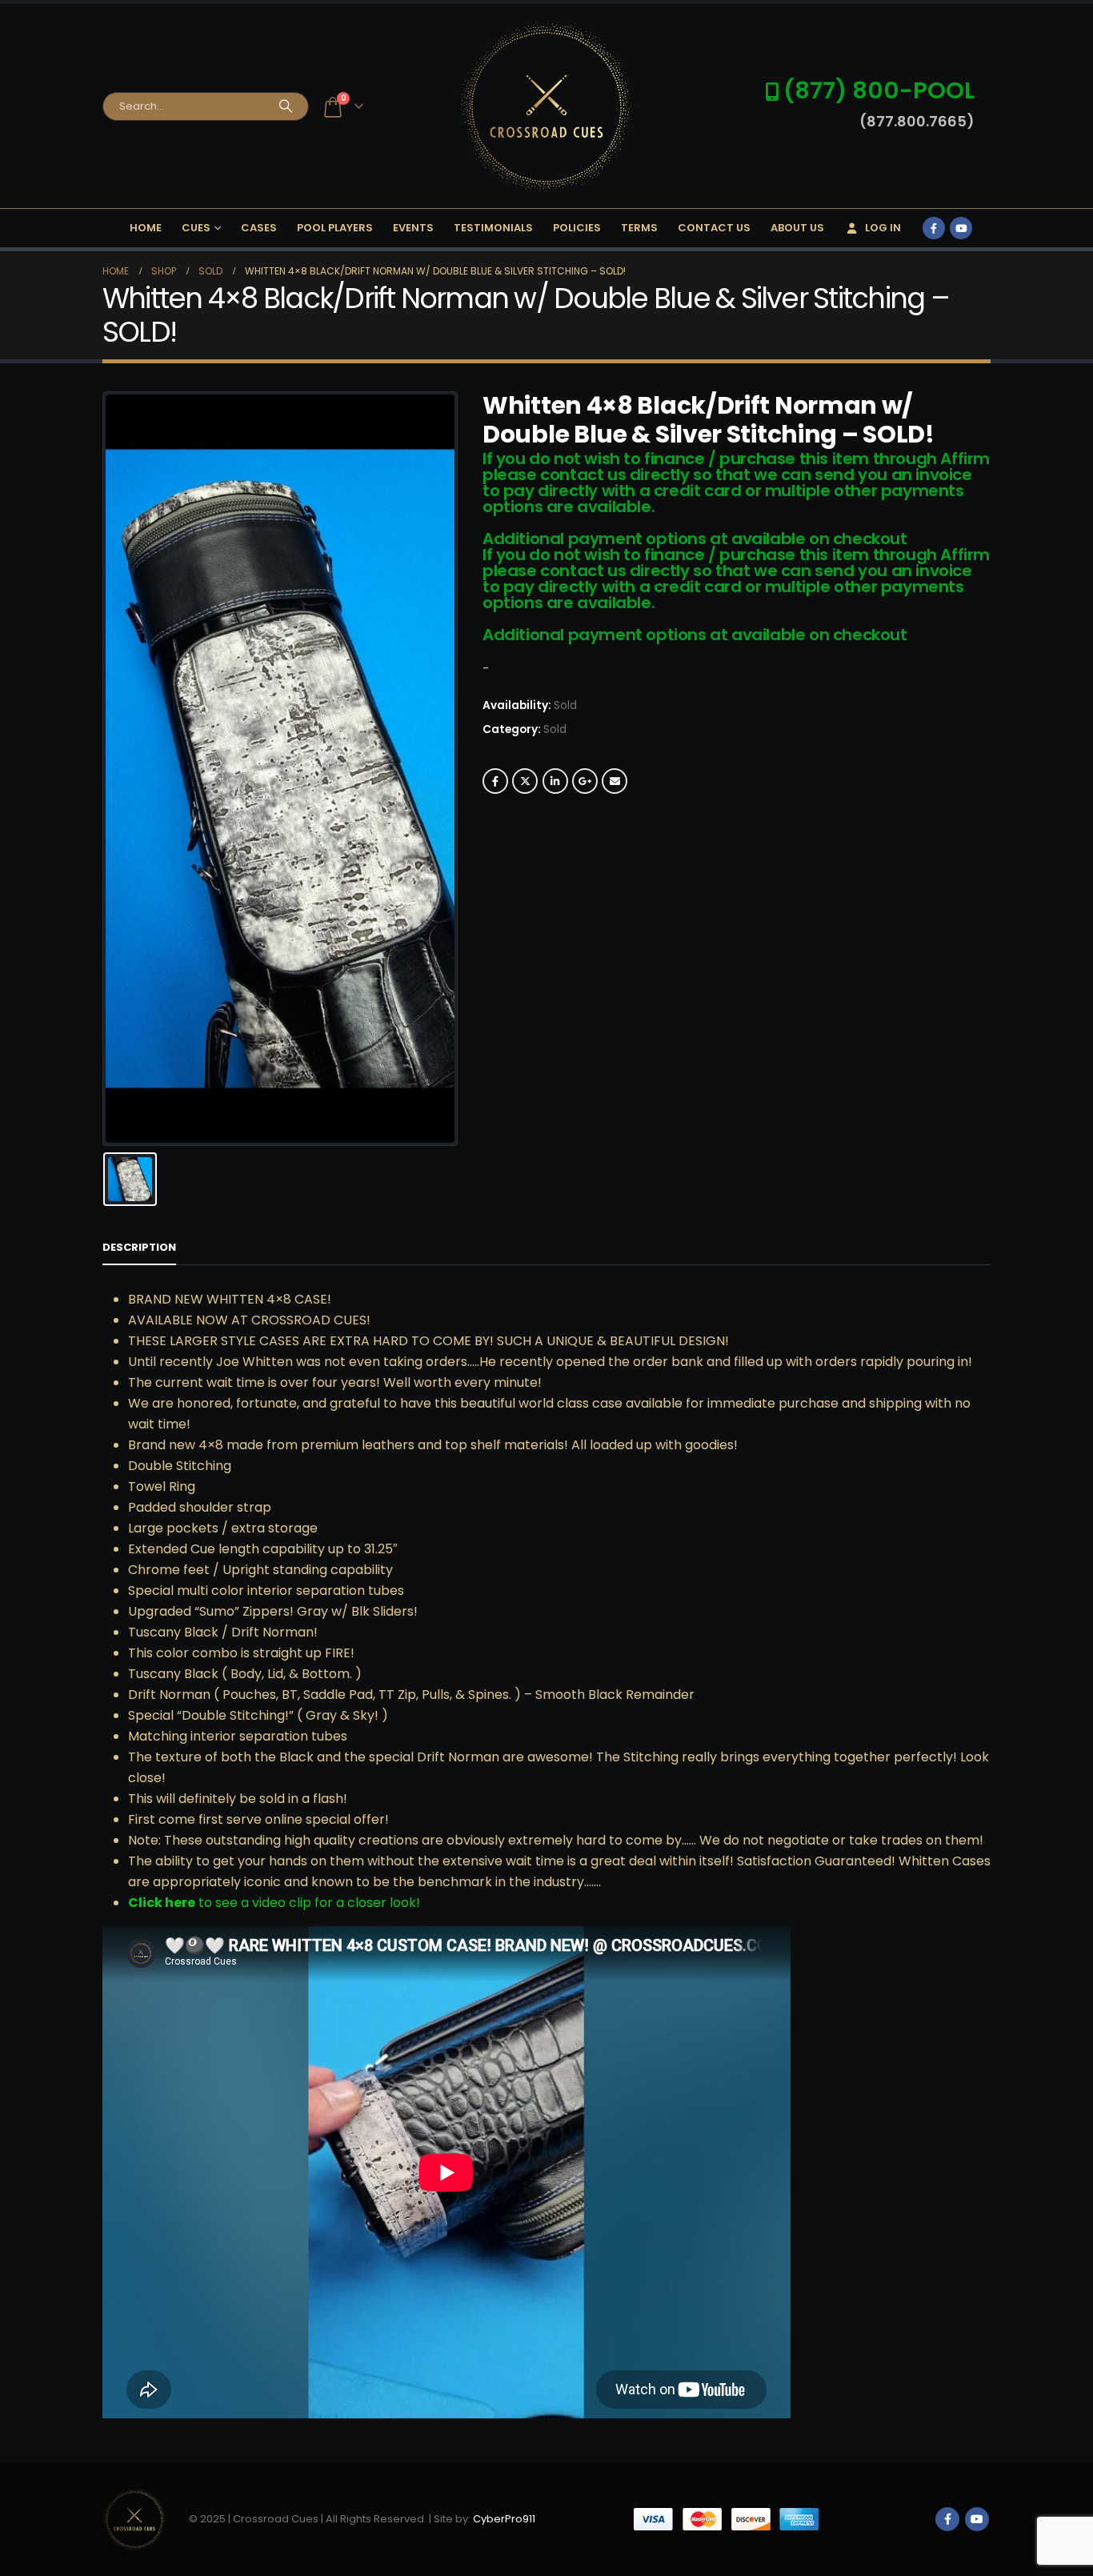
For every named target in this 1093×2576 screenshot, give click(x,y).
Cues (196, 228)
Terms (639, 228)
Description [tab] (139, 1247)
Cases (259, 228)
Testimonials (493, 228)
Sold (555, 729)
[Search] (286, 106)
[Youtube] (961, 228)
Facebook (495, 781)
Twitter (525, 781)
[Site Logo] (546, 106)
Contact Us (714, 228)
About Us (797, 228)
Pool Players (335, 228)
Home (146, 228)
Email (615, 781)
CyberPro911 (504, 2519)
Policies (577, 228)
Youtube (977, 2519)
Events (413, 228)
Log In (883, 228)
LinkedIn (555, 781)
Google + (585, 781)
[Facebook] (934, 228)
